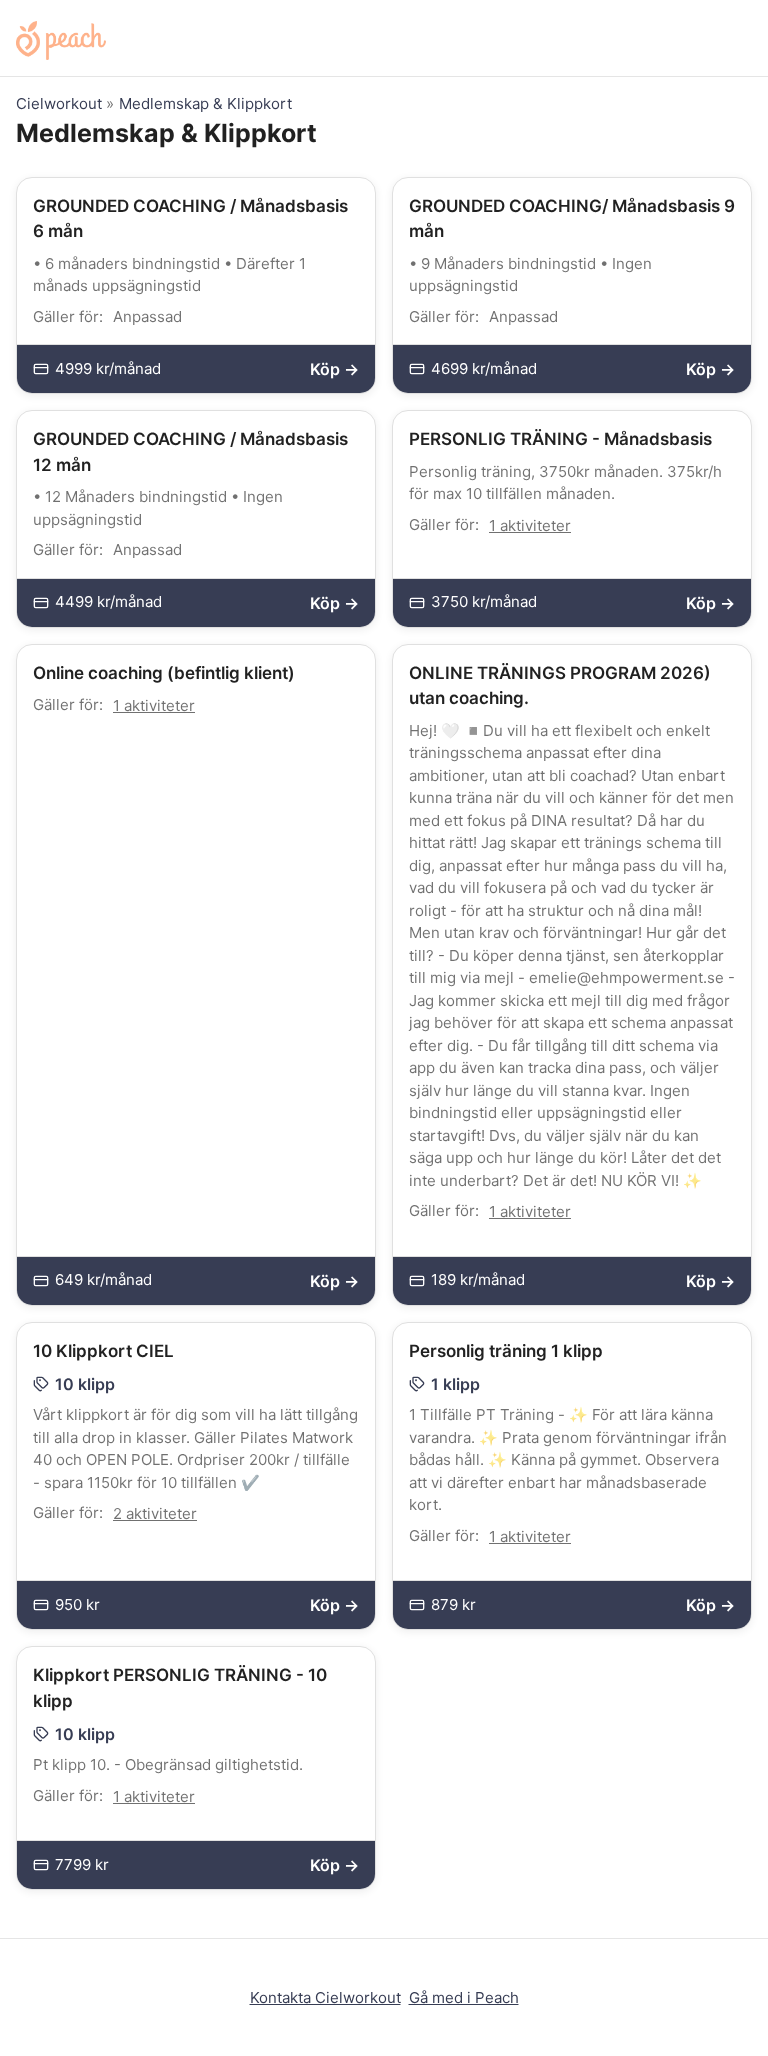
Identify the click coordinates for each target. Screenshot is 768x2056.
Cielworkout (59, 103)
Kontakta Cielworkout (325, 1997)
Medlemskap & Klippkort (205, 103)
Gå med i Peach (464, 1997)
